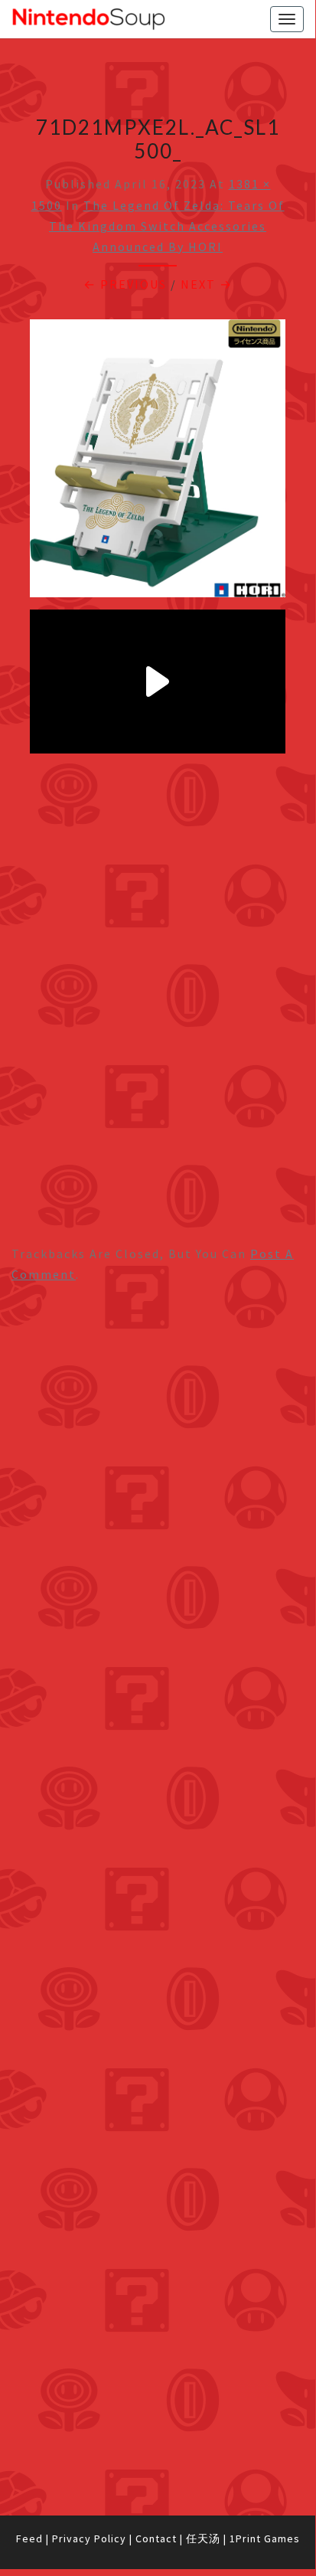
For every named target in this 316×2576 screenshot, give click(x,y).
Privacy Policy (89, 2538)
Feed (29, 2538)
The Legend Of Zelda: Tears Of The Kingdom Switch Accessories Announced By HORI (167, 226)
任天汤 (203, 2538)
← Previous (125, 284)
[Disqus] (158, 1899)
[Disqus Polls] (158, 1495)
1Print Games (265, 2538)
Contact (156, 2538)
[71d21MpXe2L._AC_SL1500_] (158, 463)
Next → (207, 284)
